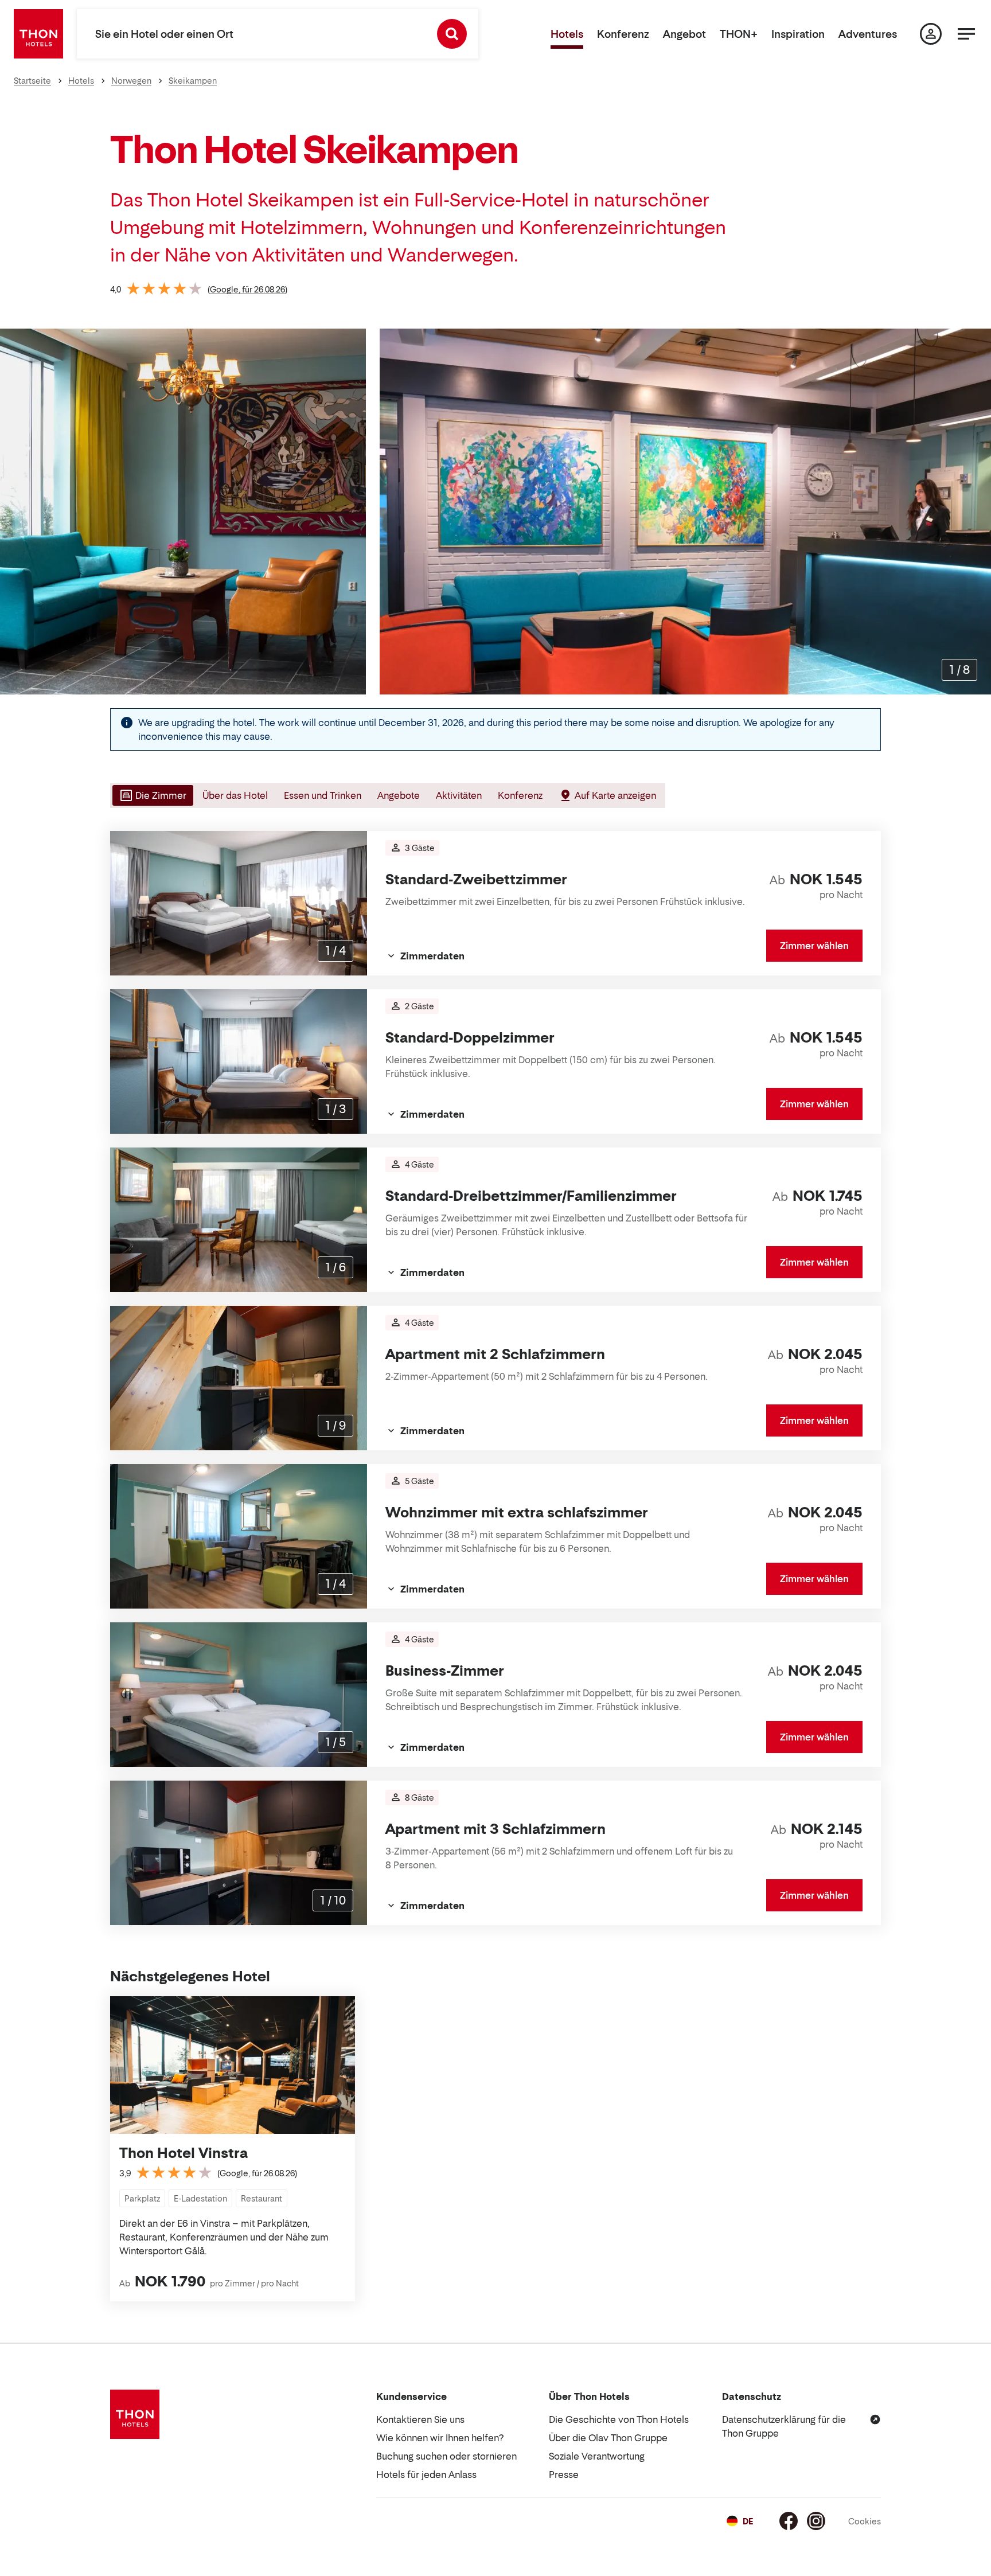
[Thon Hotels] (38, 34)
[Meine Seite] (931, 34)
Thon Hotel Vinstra (184, 2153)
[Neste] (978, 512)
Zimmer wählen (814, 946)
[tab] (152, 795)
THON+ (739, 34)
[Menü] (966, 34)
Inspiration (798, 34)
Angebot (684, 34)
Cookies (865, 2521)
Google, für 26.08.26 (247, 289)
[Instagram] (816, 2521)
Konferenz (623, 34)
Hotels (567, 34)
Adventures (868, 34)
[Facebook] (789, 2521)
